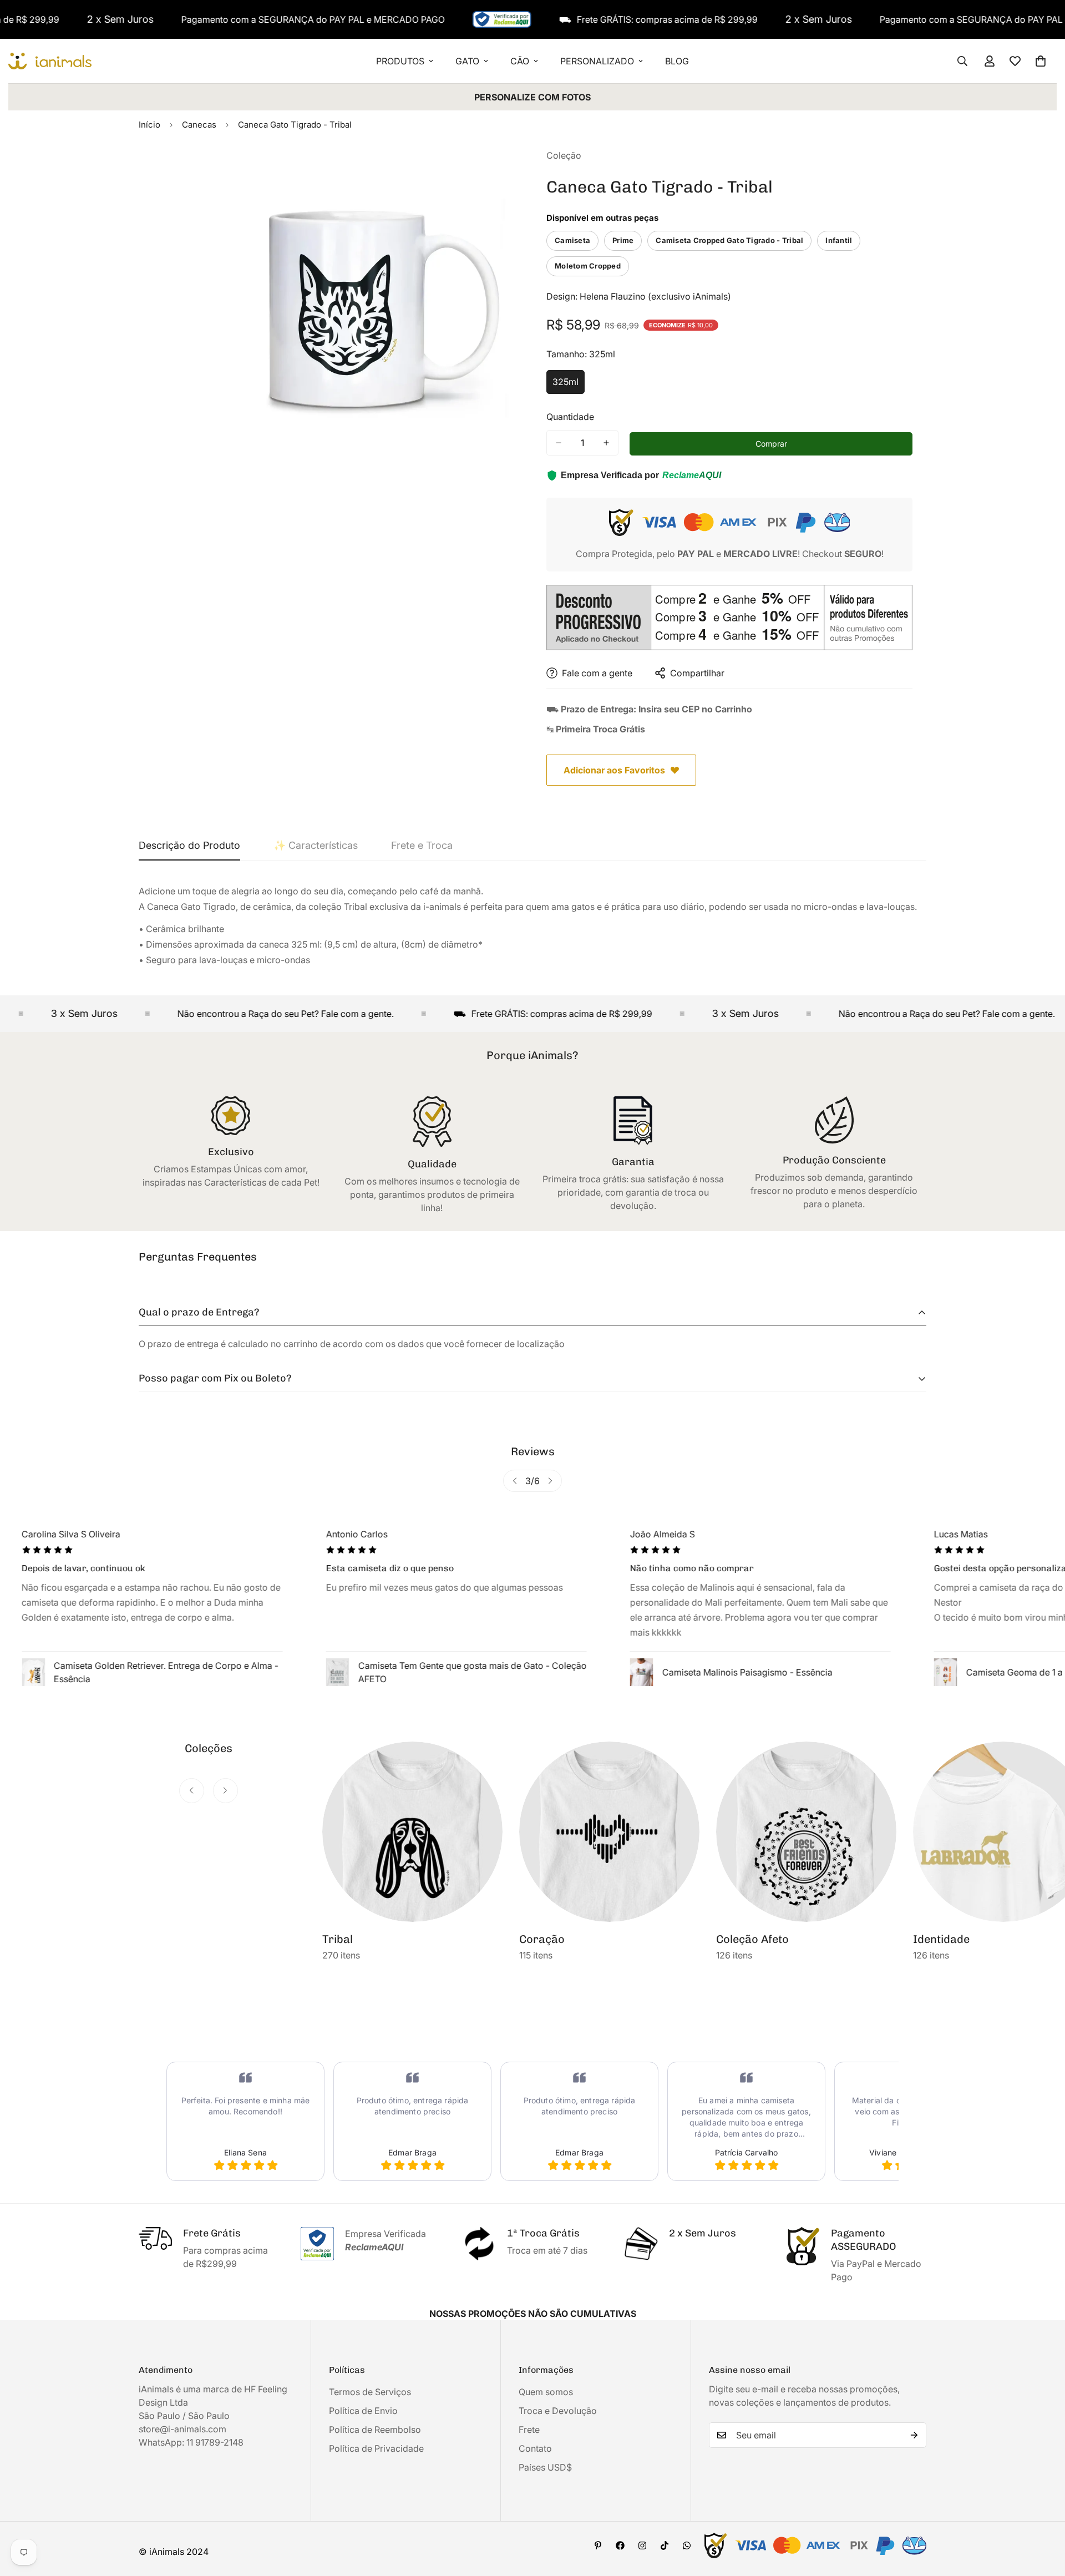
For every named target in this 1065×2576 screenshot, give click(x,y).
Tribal (338, 1939)
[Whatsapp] (687, 2545)
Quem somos (546, 2392)
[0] (1041, 61)
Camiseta (572, 240)
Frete (529, 2430)
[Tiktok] (665, 2545)
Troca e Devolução (558, 2411)
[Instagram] (642, 2545)
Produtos (400, 61)
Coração (542, 1939)
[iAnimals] (50, 61)
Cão (520, 61)
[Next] (550, 1481)
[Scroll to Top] (1043, 2516)
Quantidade (570, 417)
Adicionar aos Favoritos (614, 770)
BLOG (677, 61)
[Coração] (609, 1832)
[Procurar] (962, 61)
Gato (467, 61)
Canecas (199, 125)
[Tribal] (412, 1832)
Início (149, 125)
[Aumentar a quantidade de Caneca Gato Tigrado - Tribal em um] (606, 443)
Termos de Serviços (370, 2392)
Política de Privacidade (376, 2448)
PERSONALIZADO (597, 61)
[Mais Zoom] (509, 172)
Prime (623, 240)
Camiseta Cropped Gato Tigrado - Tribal (729, 240)
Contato (535, 2448)
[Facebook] (620, 2545)
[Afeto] (806, 1832)
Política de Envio (363, 2411)
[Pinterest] (598, 2545)
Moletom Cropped (588, 266)
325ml (569, 385)
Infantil (839, 240)
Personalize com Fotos (532, 97)
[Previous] (515, 1481)
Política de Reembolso (375, 2430)
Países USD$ (545, 2467)
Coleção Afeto (752, 1939)
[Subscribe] (914, 2435)
